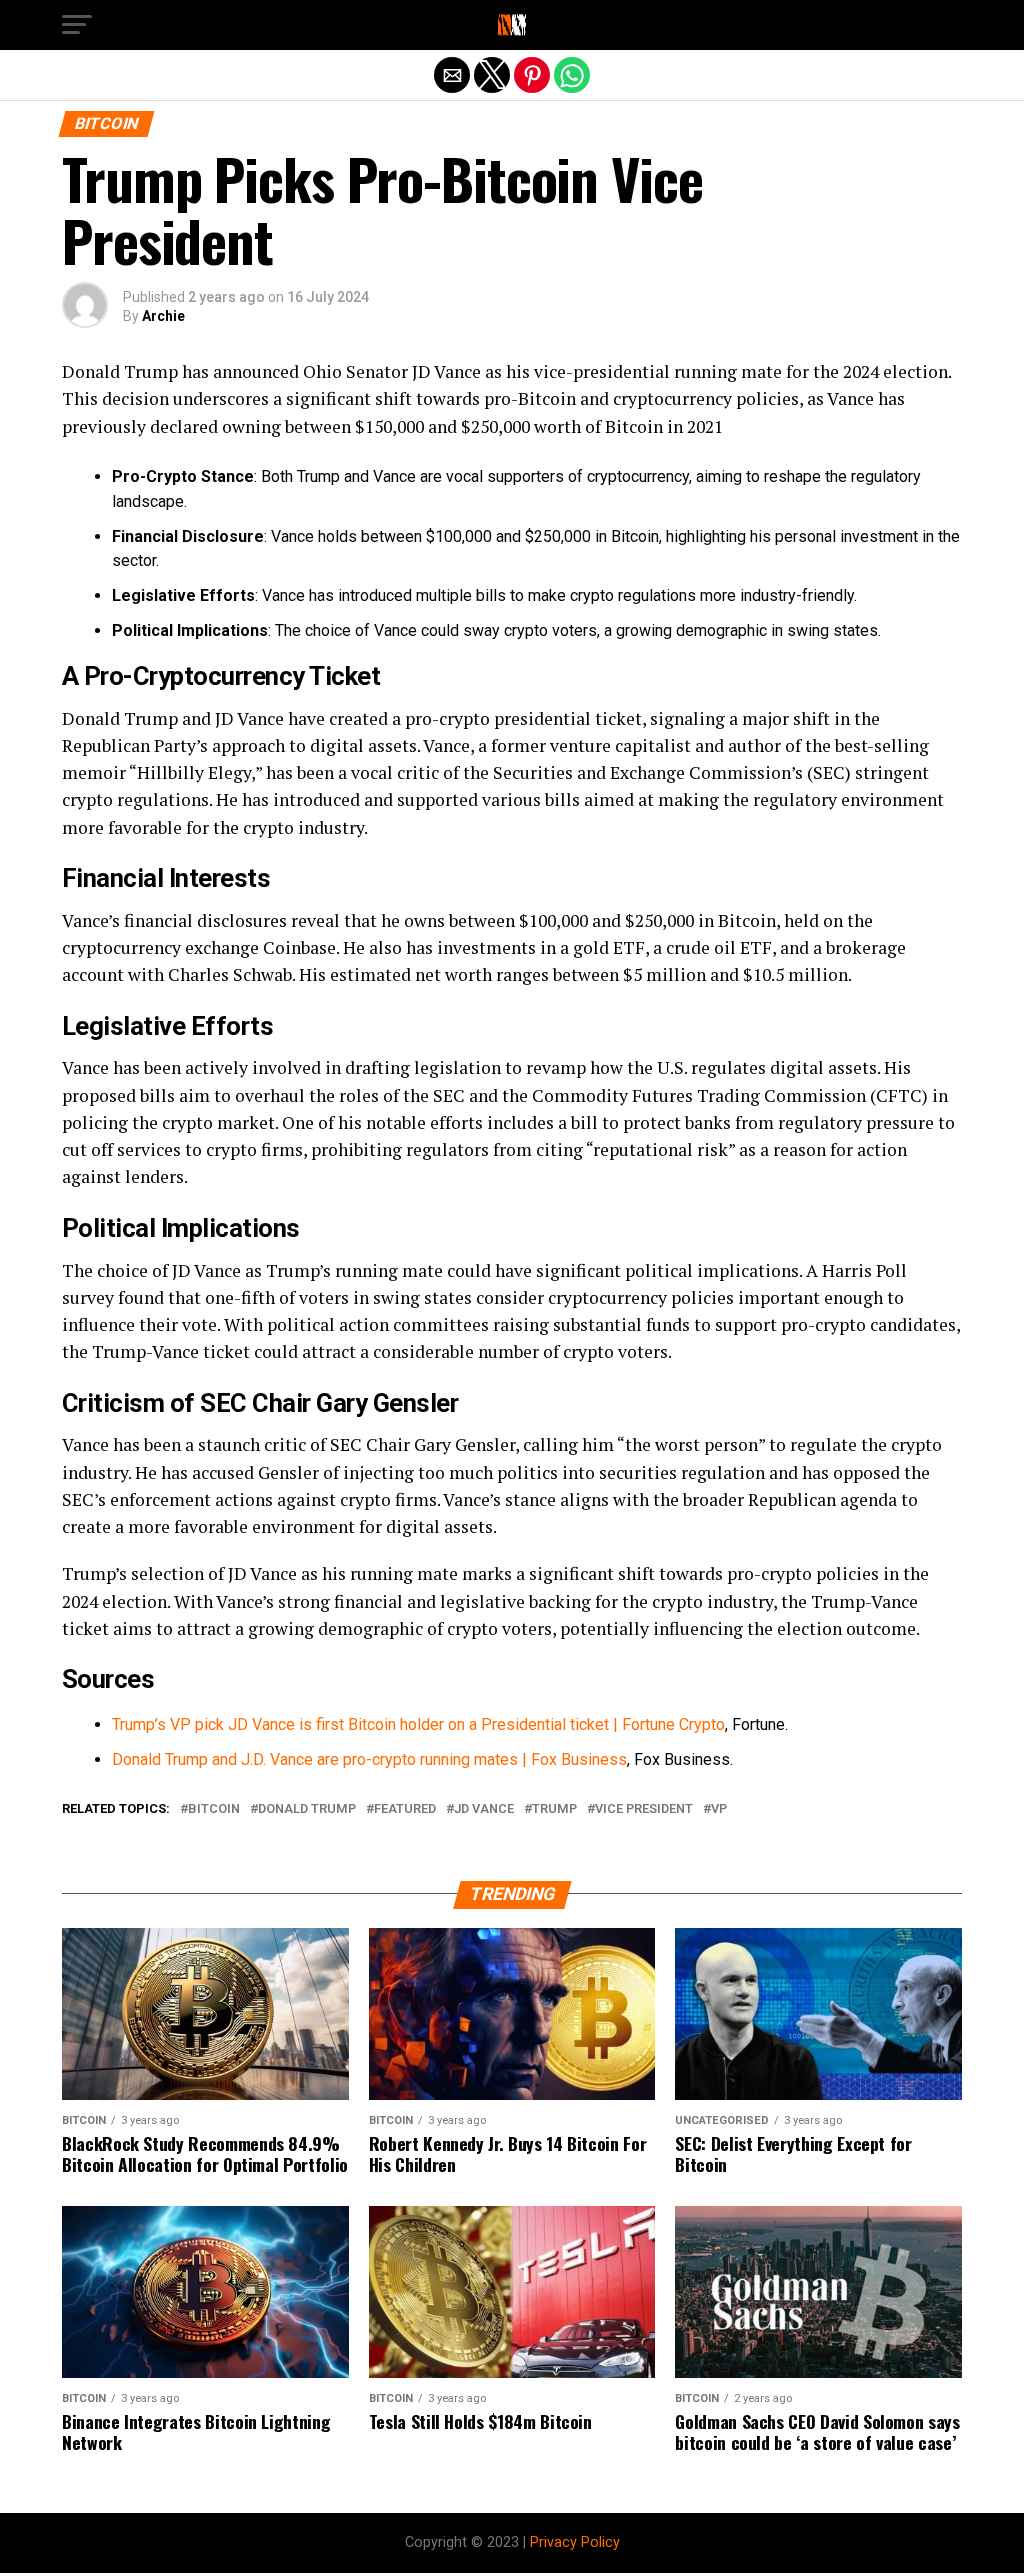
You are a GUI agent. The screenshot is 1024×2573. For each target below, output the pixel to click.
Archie (163, 316)
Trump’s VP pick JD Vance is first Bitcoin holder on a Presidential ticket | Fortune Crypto (418, 1724)
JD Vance (484, 1809)
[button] (77, 25)
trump (554, 1809)
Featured (405, 1809)
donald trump (307, 1809)
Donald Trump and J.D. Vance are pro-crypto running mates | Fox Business (369, 1759)
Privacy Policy (575, 2542)
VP (719, 1809)
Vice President (644, 1809)
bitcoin (214, 1809)
